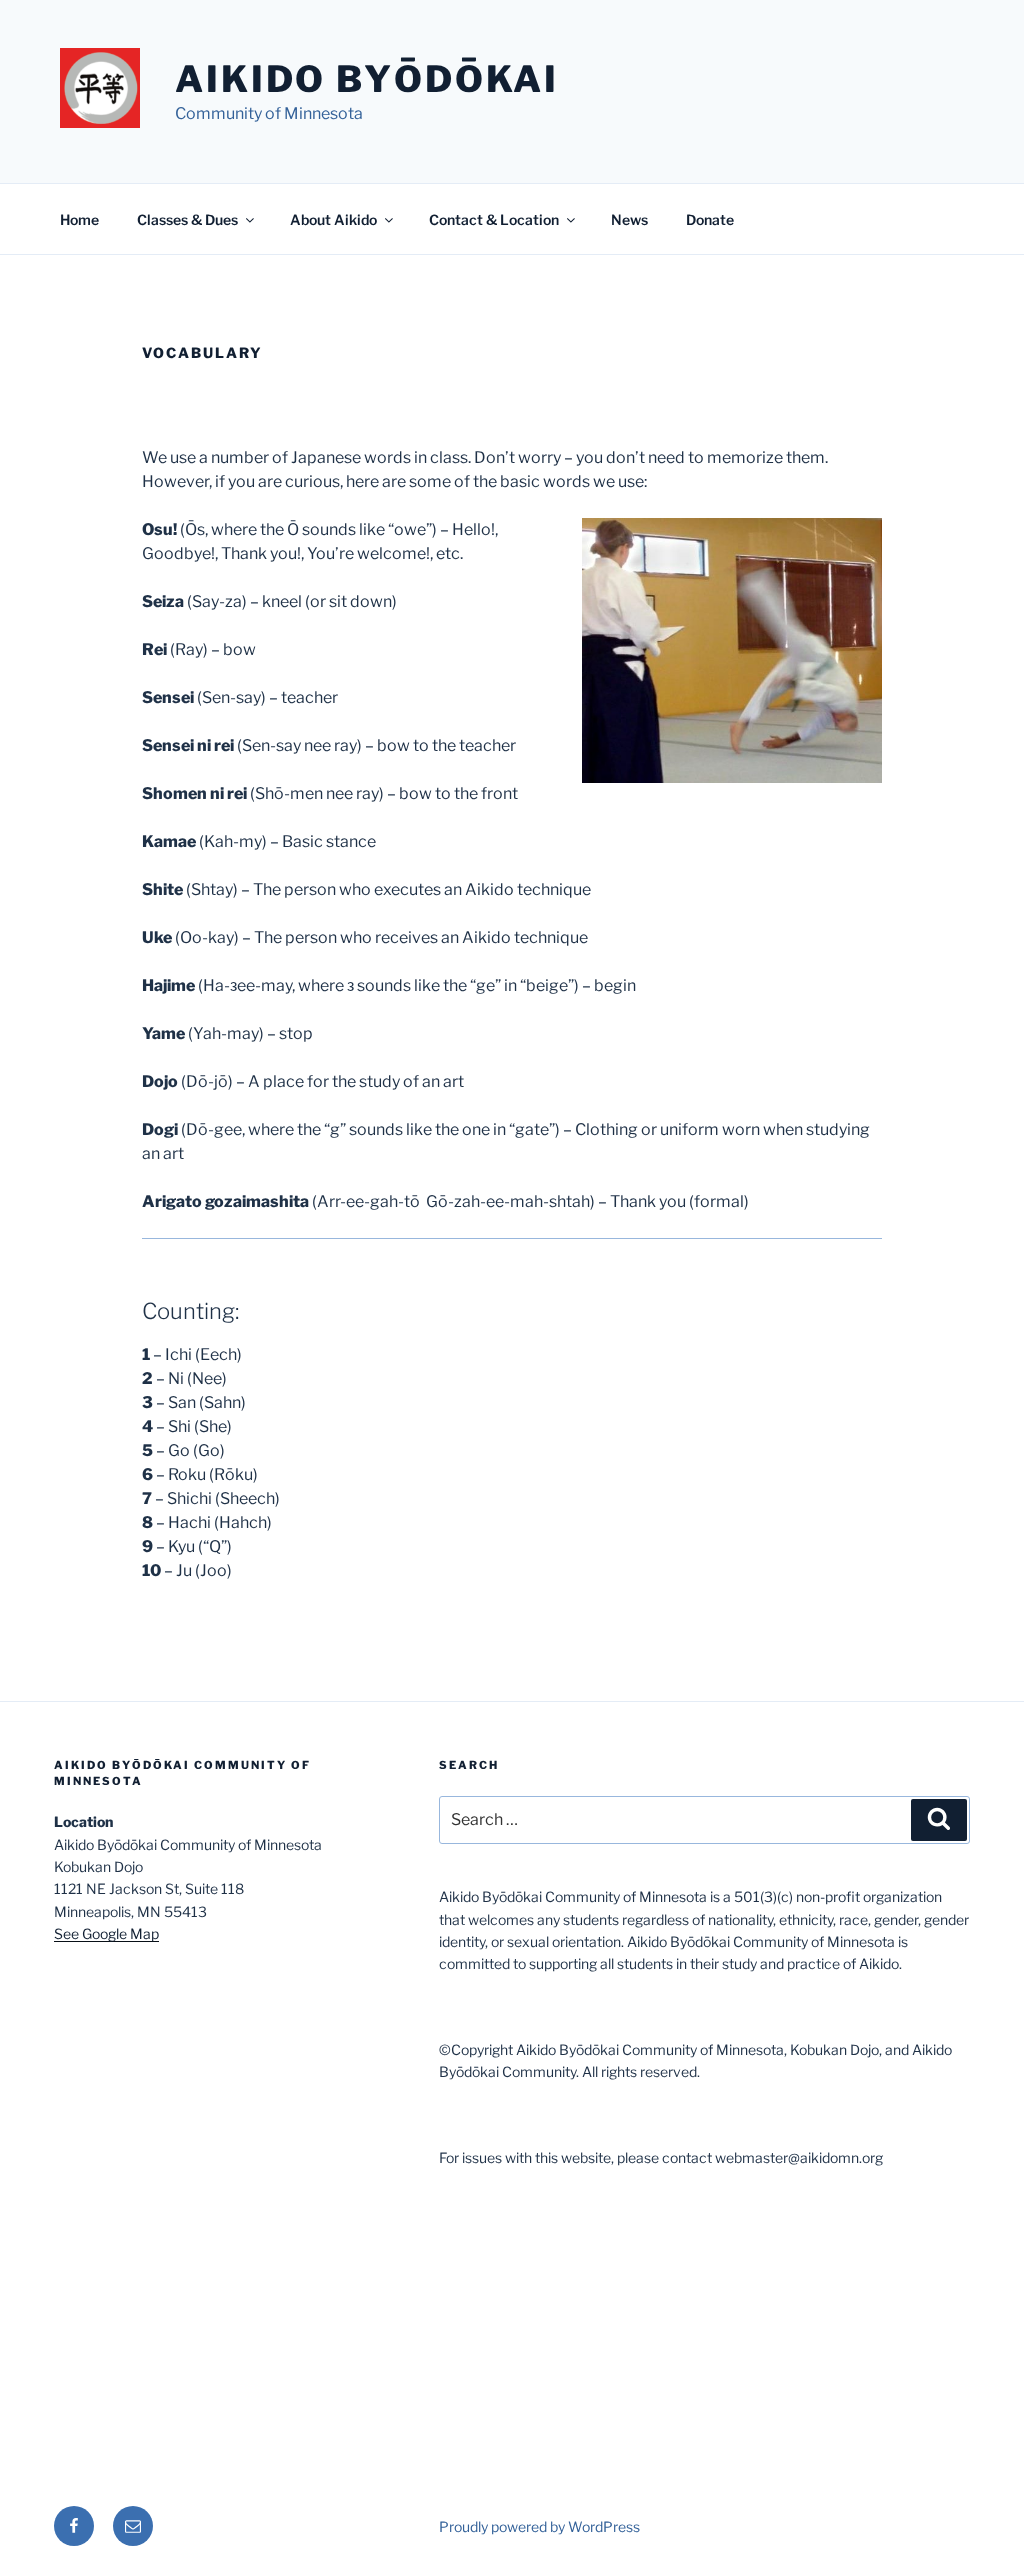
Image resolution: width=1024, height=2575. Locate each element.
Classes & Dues (187, 219)
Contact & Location (494, 219)
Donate (710, 219)
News (629, 219)
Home (79, 219)
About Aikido (333, 219)
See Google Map (106, 1933)
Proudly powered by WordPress (539, 2526)
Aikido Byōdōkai (367, 79)
